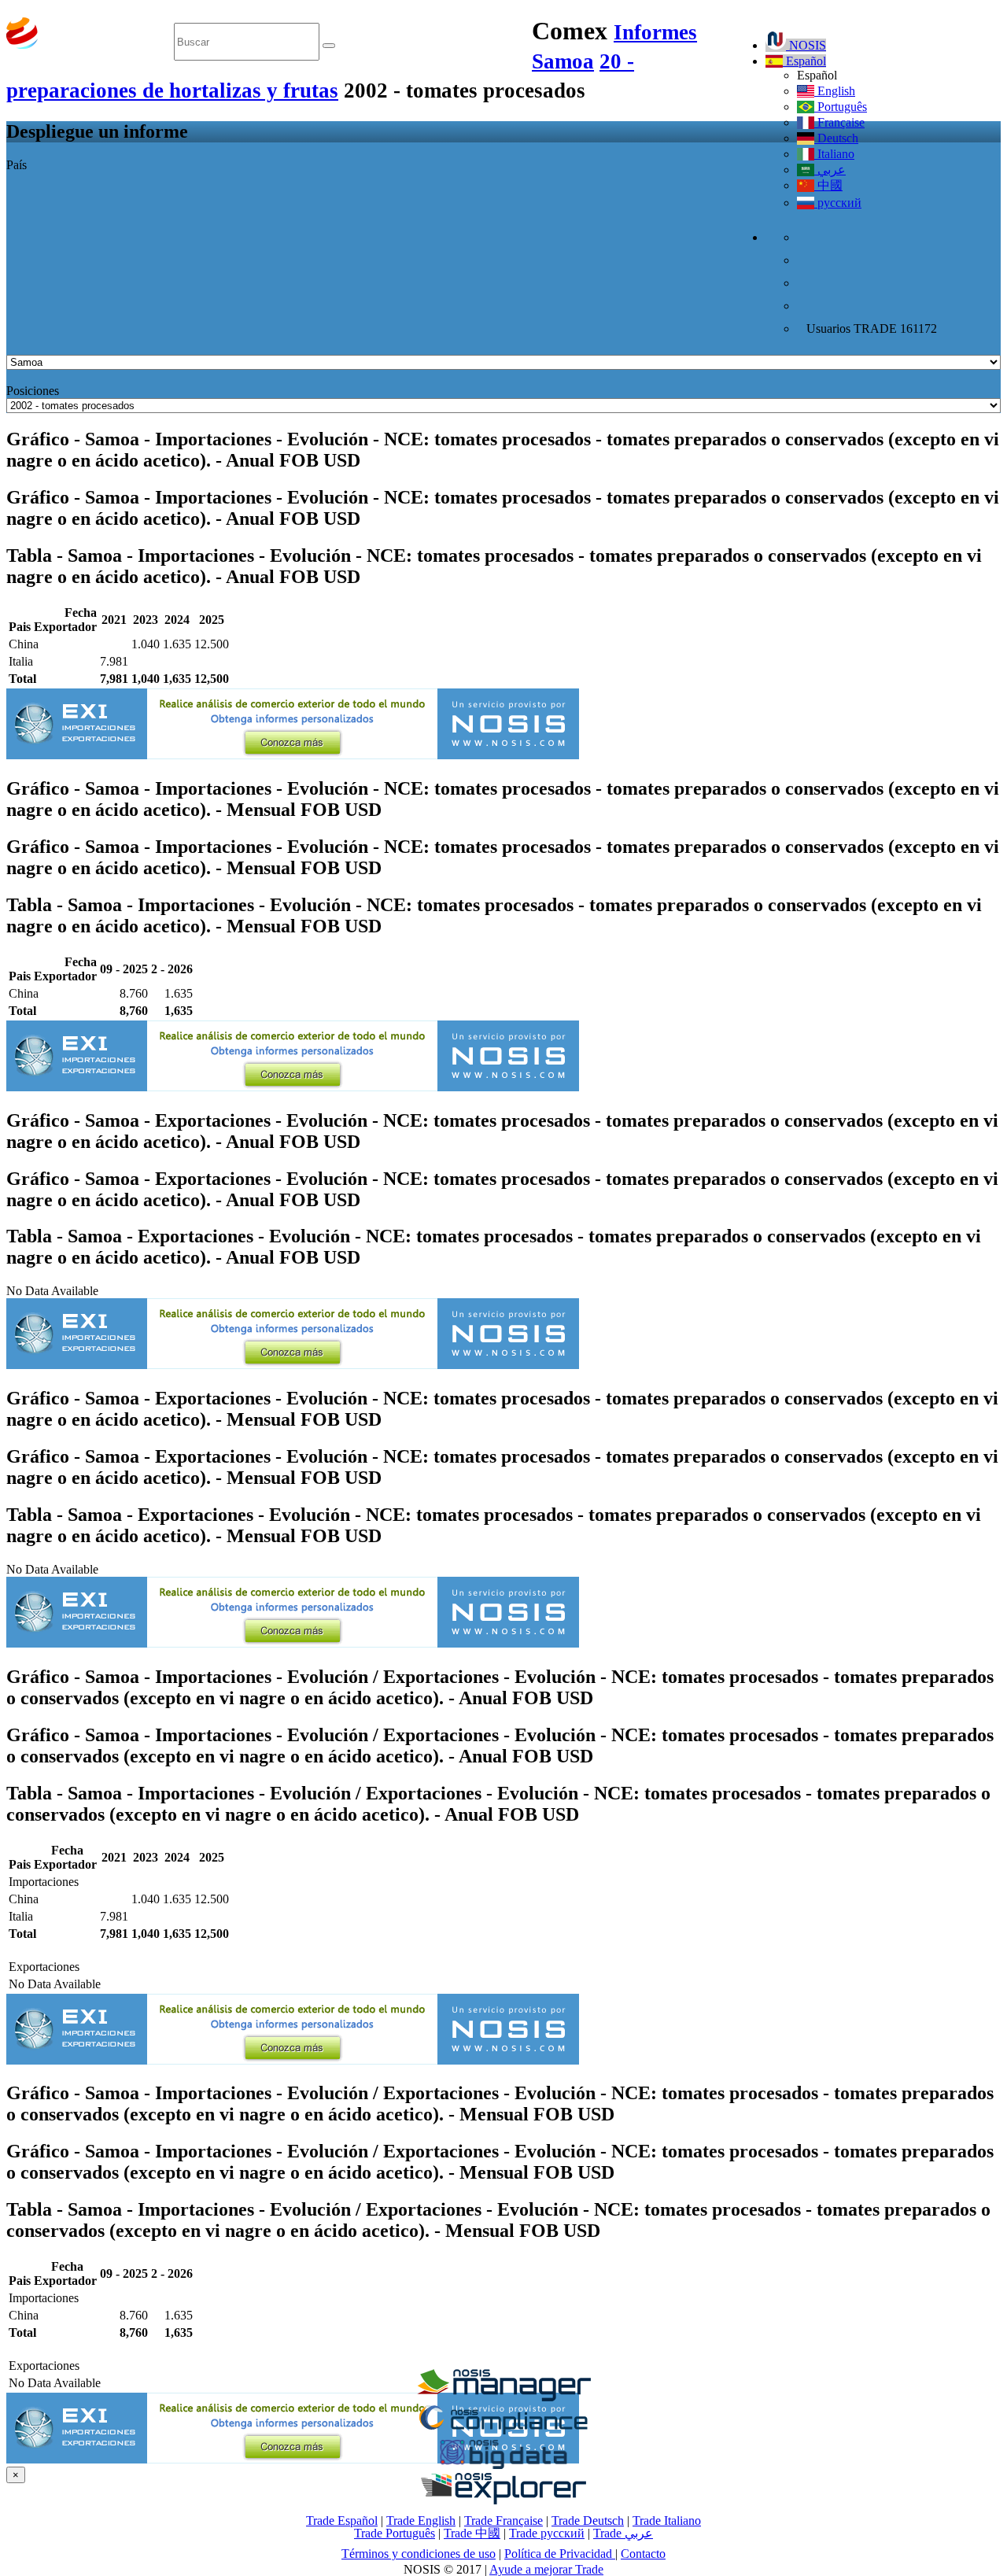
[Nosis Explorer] (503, 2500)
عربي (830, 170)
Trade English (421, 2521)
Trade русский (547, 2533)
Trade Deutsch (588, 2521)
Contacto (643, 2554)
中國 (828, 185)
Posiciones (33, 391)
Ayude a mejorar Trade (546, 2569)
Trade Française (503, 2521)
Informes (655, 32)
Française (839, 122)
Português (841, 107)
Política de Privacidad (560, 2554)
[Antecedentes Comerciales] (503, 2397)
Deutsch (836, 138)
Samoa (563, 61)
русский (838, 203)
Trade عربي (623, 2533)
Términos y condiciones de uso (419, 2554)
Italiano (834, 154)
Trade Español (342, 2521)
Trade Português (395, 2533)
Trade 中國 (472, 2533)
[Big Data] (503, 2466)
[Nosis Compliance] (503, 2432)
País (17, 165)
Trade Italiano (667, 2521)
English (835, 91)
